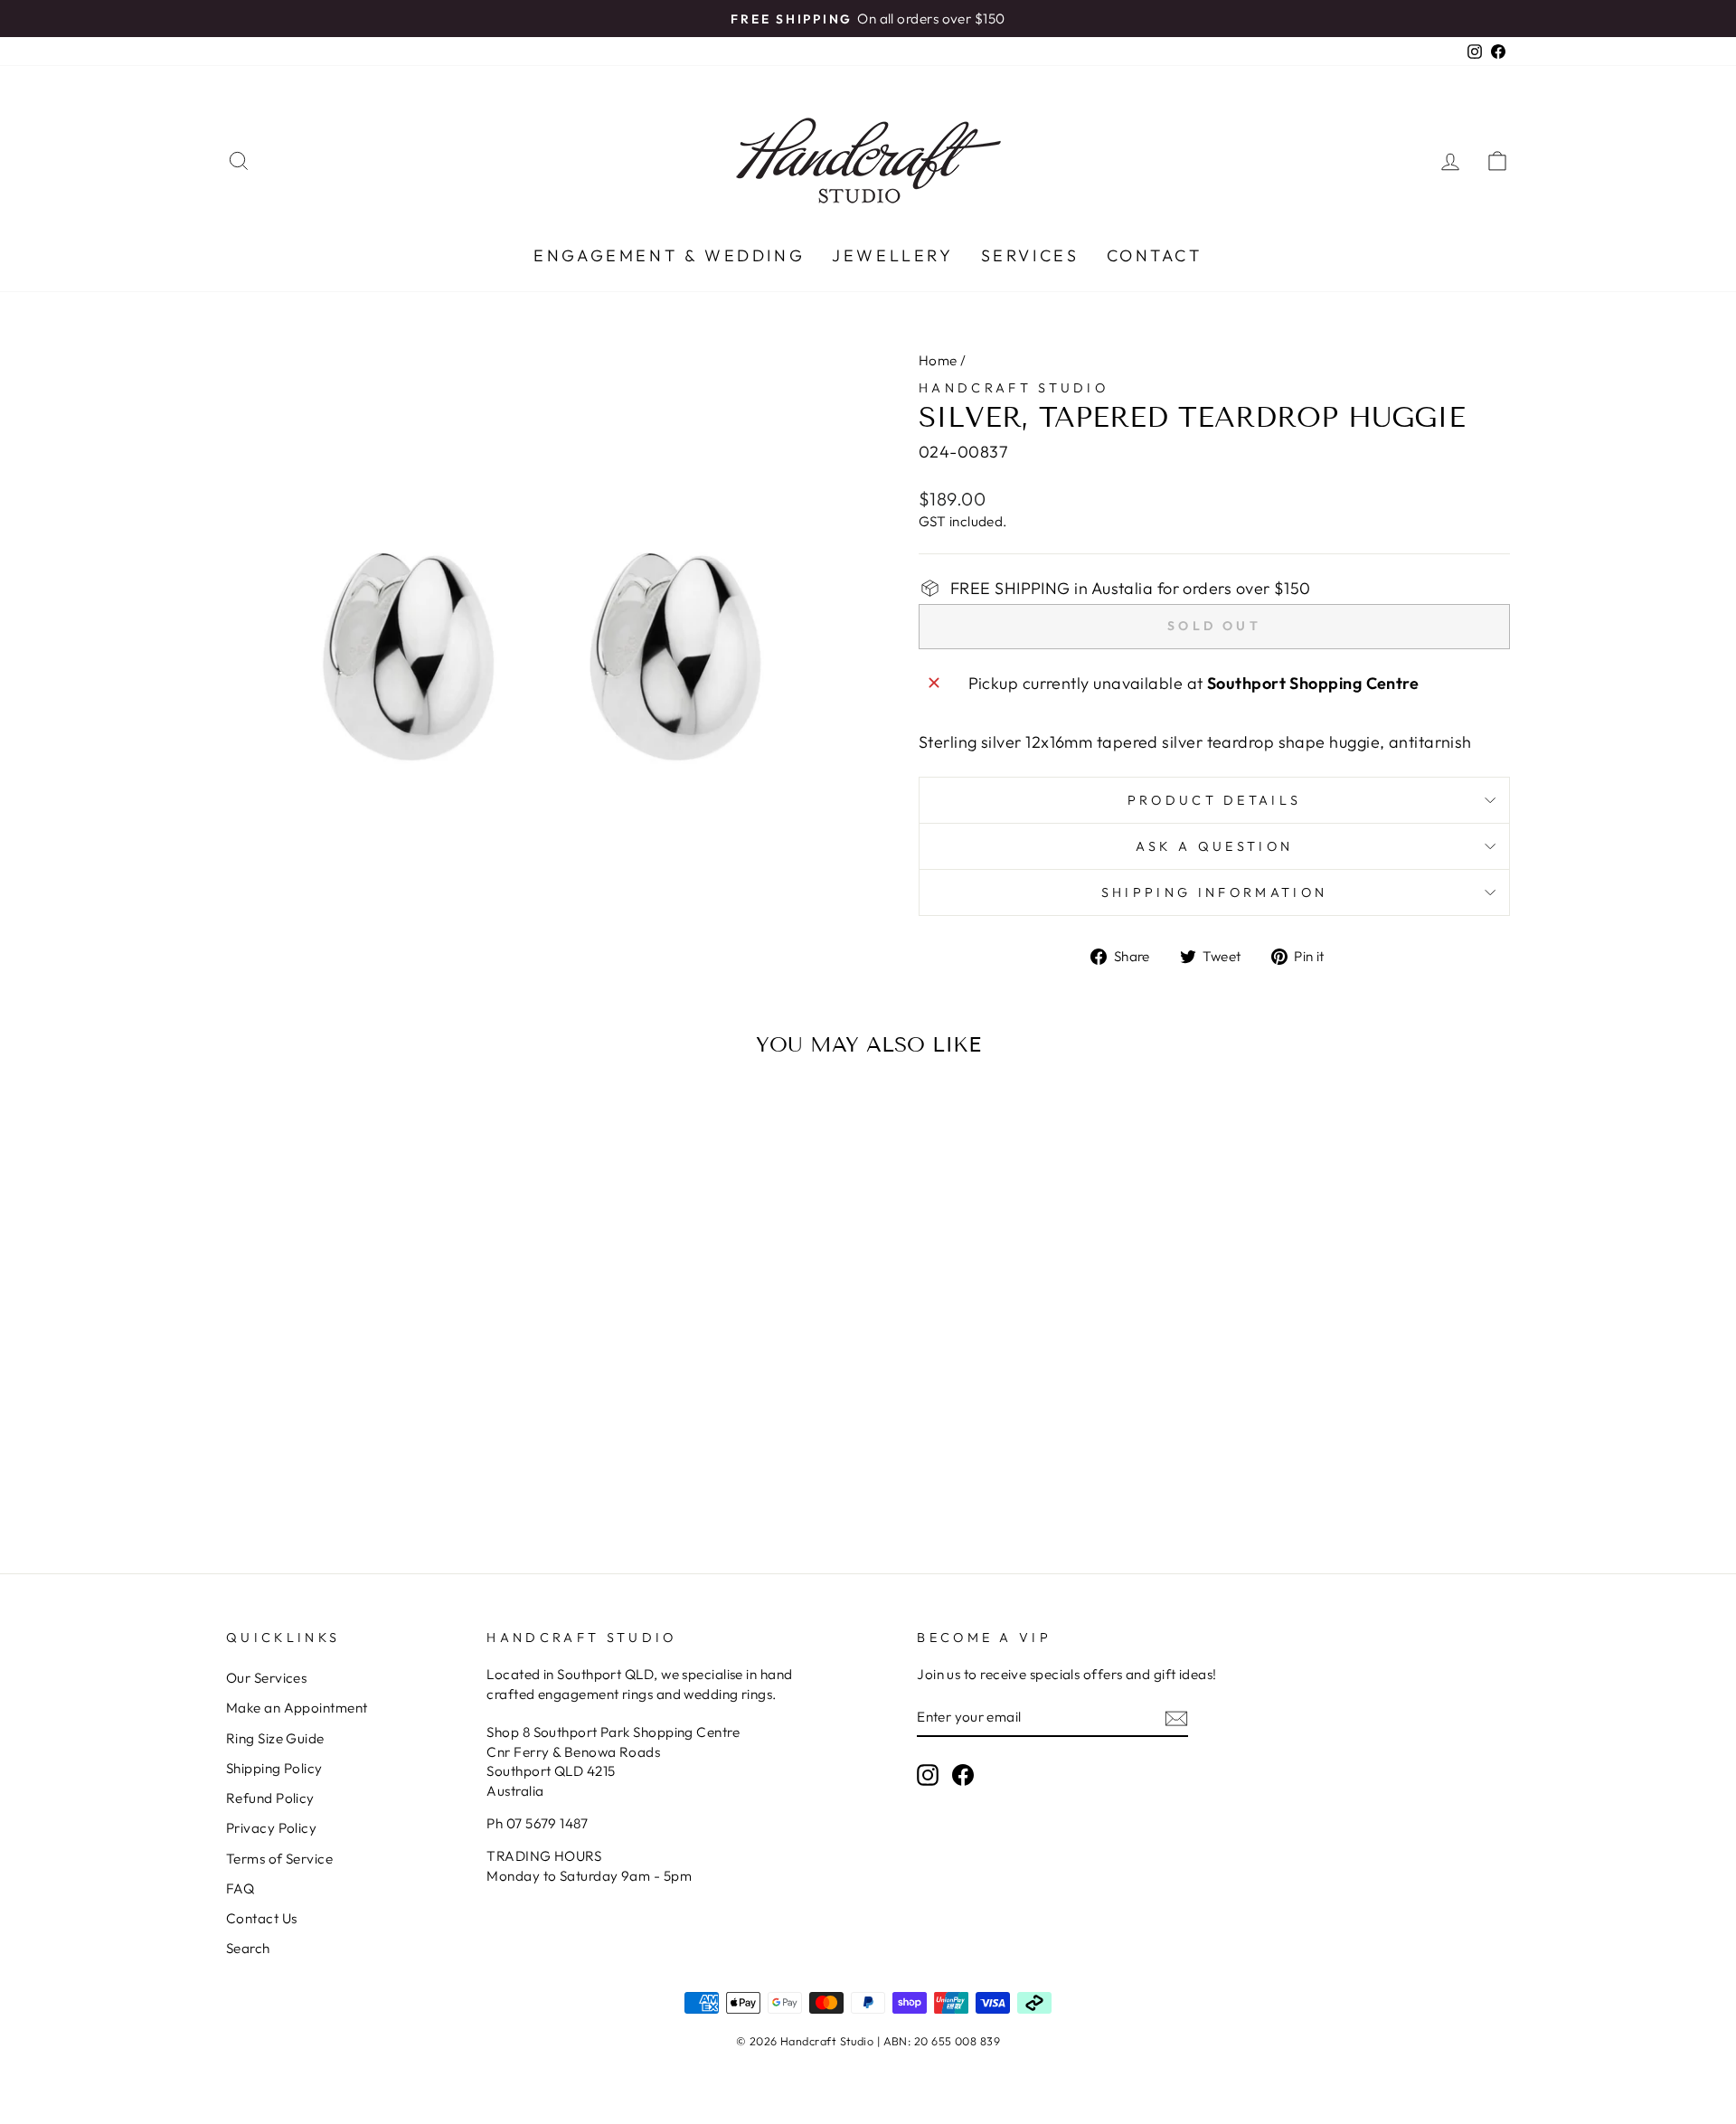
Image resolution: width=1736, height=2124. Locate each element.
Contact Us (262, 1918)
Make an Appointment (297, 1708)
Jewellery (892, 255)
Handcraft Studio (1014, 388)
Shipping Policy (274, 1768)
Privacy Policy (271, 1828)
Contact (1155, 255)
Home (938, 360)
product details (1215, 800)
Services (1030, 255)
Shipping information (1214, 892)
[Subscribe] (1176, 1718)
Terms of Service (279, 1859)
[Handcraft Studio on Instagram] (928, 1775)
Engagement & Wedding (669, 255)
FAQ (240, 1888)
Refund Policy (270, 1798)
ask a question (1214, 846)
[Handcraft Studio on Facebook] (963, 1775)
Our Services (266, 1678)
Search (248, 1948)
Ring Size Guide (275, 1738)
